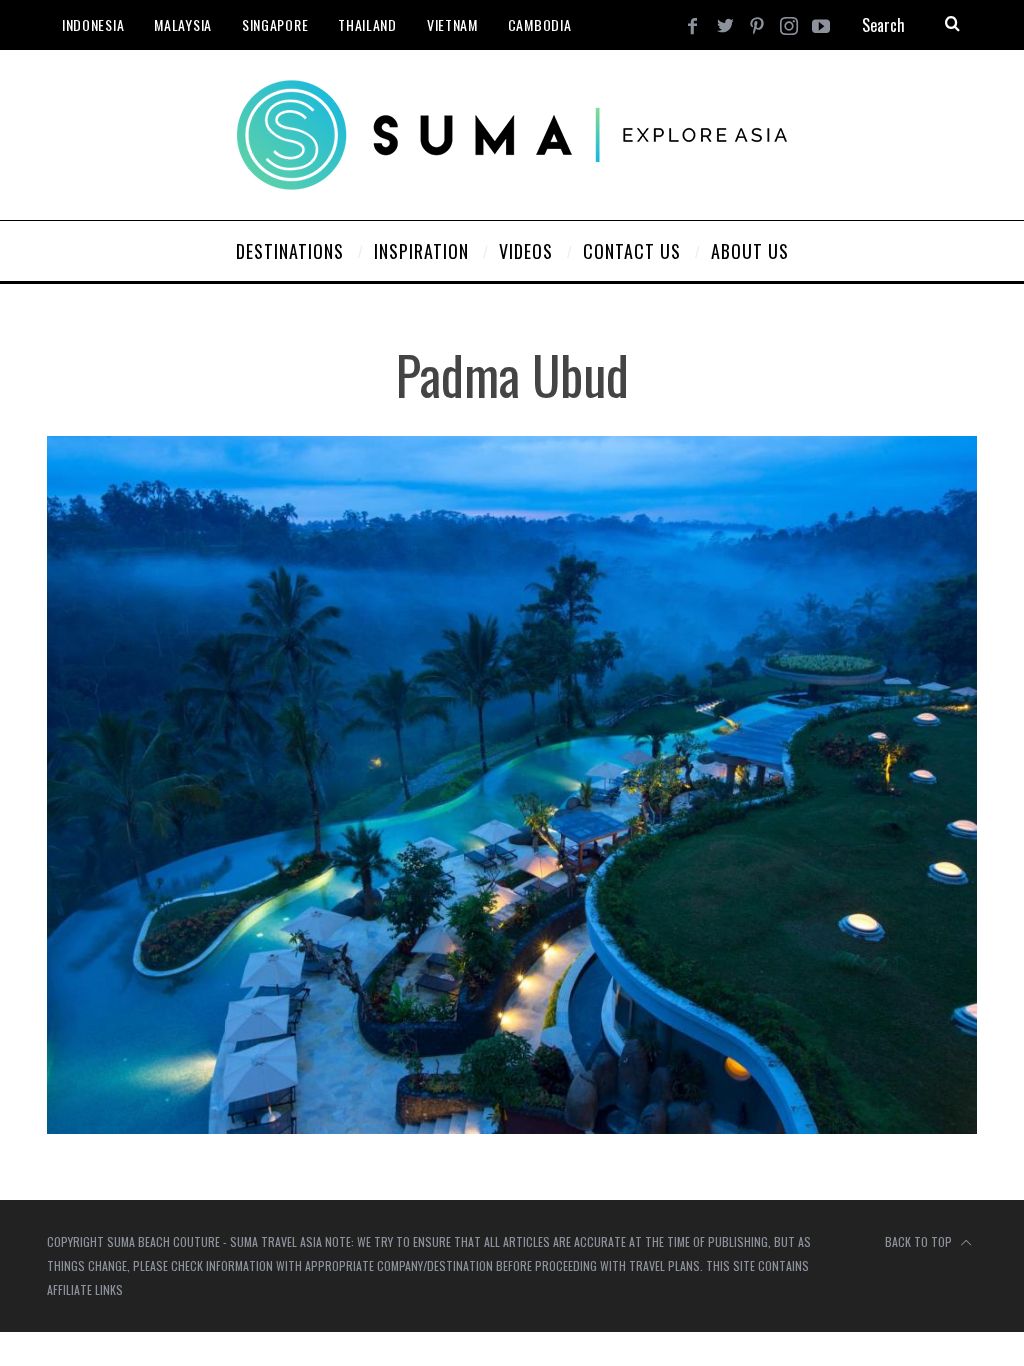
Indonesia (93, 24)
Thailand (367, 24)
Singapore (275, 24)
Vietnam (452, 24)
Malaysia (183, 24)
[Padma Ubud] (512, 1127)
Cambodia (540, 24)
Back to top (920, 1241)
